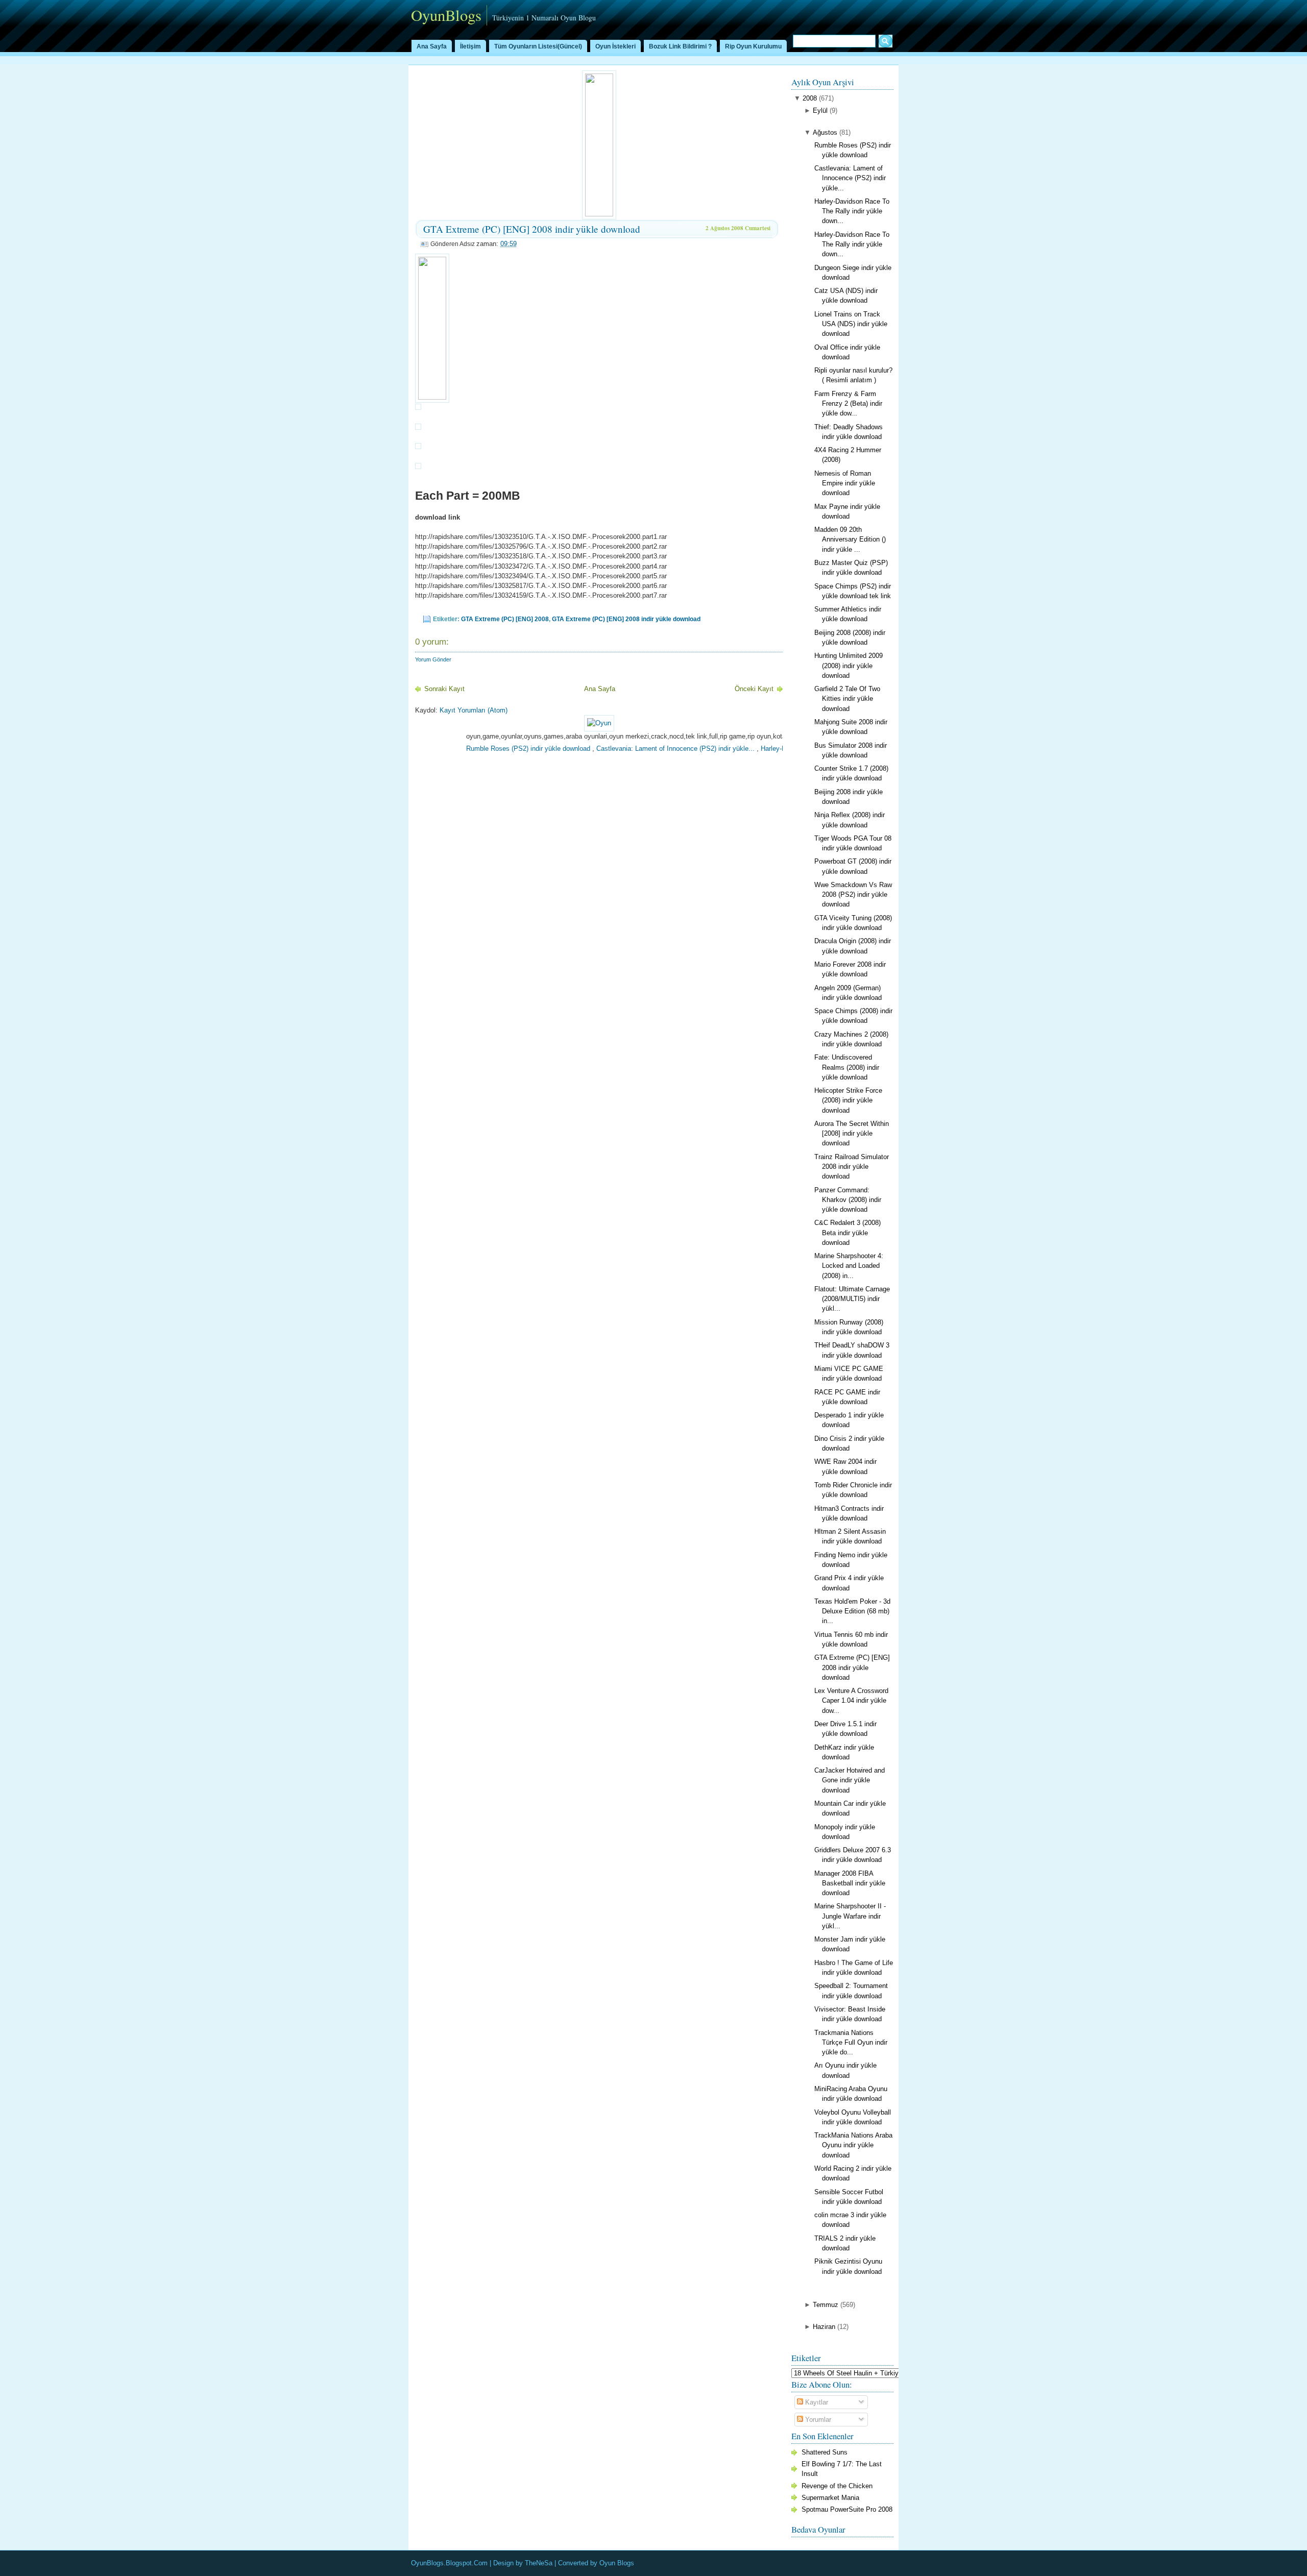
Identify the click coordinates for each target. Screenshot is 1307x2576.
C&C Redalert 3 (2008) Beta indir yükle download (848, 1232)
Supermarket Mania (830, 2498)
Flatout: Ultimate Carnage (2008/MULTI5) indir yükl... (852, 1299)
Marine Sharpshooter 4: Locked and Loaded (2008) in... (849, 1266)
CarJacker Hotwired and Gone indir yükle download (850, 1780)
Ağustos (825, 132)
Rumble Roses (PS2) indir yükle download (474, 749)
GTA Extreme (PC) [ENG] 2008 (505, 619)
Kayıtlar (816, 2402)
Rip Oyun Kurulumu (753, 46)
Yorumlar (817, 2420)
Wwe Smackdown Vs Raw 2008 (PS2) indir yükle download (853, 894)
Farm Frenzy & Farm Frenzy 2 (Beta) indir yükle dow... (848, 403)
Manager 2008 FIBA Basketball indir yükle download (850, 1883)
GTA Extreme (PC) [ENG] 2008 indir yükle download (532, 229)
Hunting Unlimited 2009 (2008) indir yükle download (849, 665)
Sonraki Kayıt (444, 689)
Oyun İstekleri (615, 46)
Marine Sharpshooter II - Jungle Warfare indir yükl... (850, 1916)
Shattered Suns (825, 2452)
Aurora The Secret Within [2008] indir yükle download (852, 1133)
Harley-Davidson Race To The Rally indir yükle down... (852, 211)
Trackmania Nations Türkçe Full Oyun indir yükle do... (851, 2042)
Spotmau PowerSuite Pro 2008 (847, 2509)
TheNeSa (539, 2563)
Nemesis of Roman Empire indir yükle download (845, 483)
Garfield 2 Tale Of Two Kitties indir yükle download (847, 698)
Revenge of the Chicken (837, 2486)
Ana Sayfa (432, 46)
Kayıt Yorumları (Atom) (474, 710)
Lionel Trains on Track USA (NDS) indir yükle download (851, 324)
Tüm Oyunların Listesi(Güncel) (538, 46)
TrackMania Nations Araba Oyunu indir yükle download (853, 2145)
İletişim (470, 46)
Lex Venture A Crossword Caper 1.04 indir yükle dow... (851, 1700)
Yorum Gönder (433, 659)
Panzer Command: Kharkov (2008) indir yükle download (848, 1200)
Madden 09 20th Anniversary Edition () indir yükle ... (850, 539)
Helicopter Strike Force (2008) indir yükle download (848, 1100)
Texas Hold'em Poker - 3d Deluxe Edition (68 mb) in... (852, 1611)
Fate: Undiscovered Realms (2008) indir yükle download (847, 1067)
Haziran (824, 2327)
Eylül (820, 111)
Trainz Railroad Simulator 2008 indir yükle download (852, 1167)
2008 (810, 98)
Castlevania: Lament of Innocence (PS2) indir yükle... (621, 749)
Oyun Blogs (617, 2563)
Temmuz (826, 2305)
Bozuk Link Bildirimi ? (680, 46)
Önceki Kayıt (754, 689)
